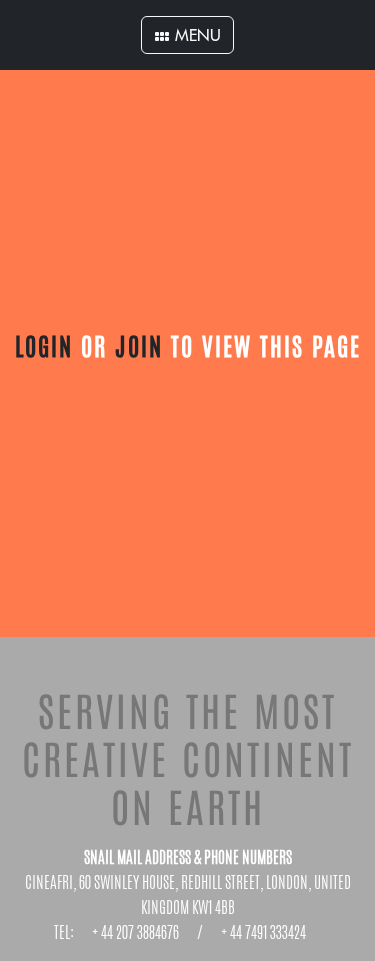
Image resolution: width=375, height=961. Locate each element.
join (139, 344)
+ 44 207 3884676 (135, 932)
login (44, 344)
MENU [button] (195, 35)
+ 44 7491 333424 (263, 932)
